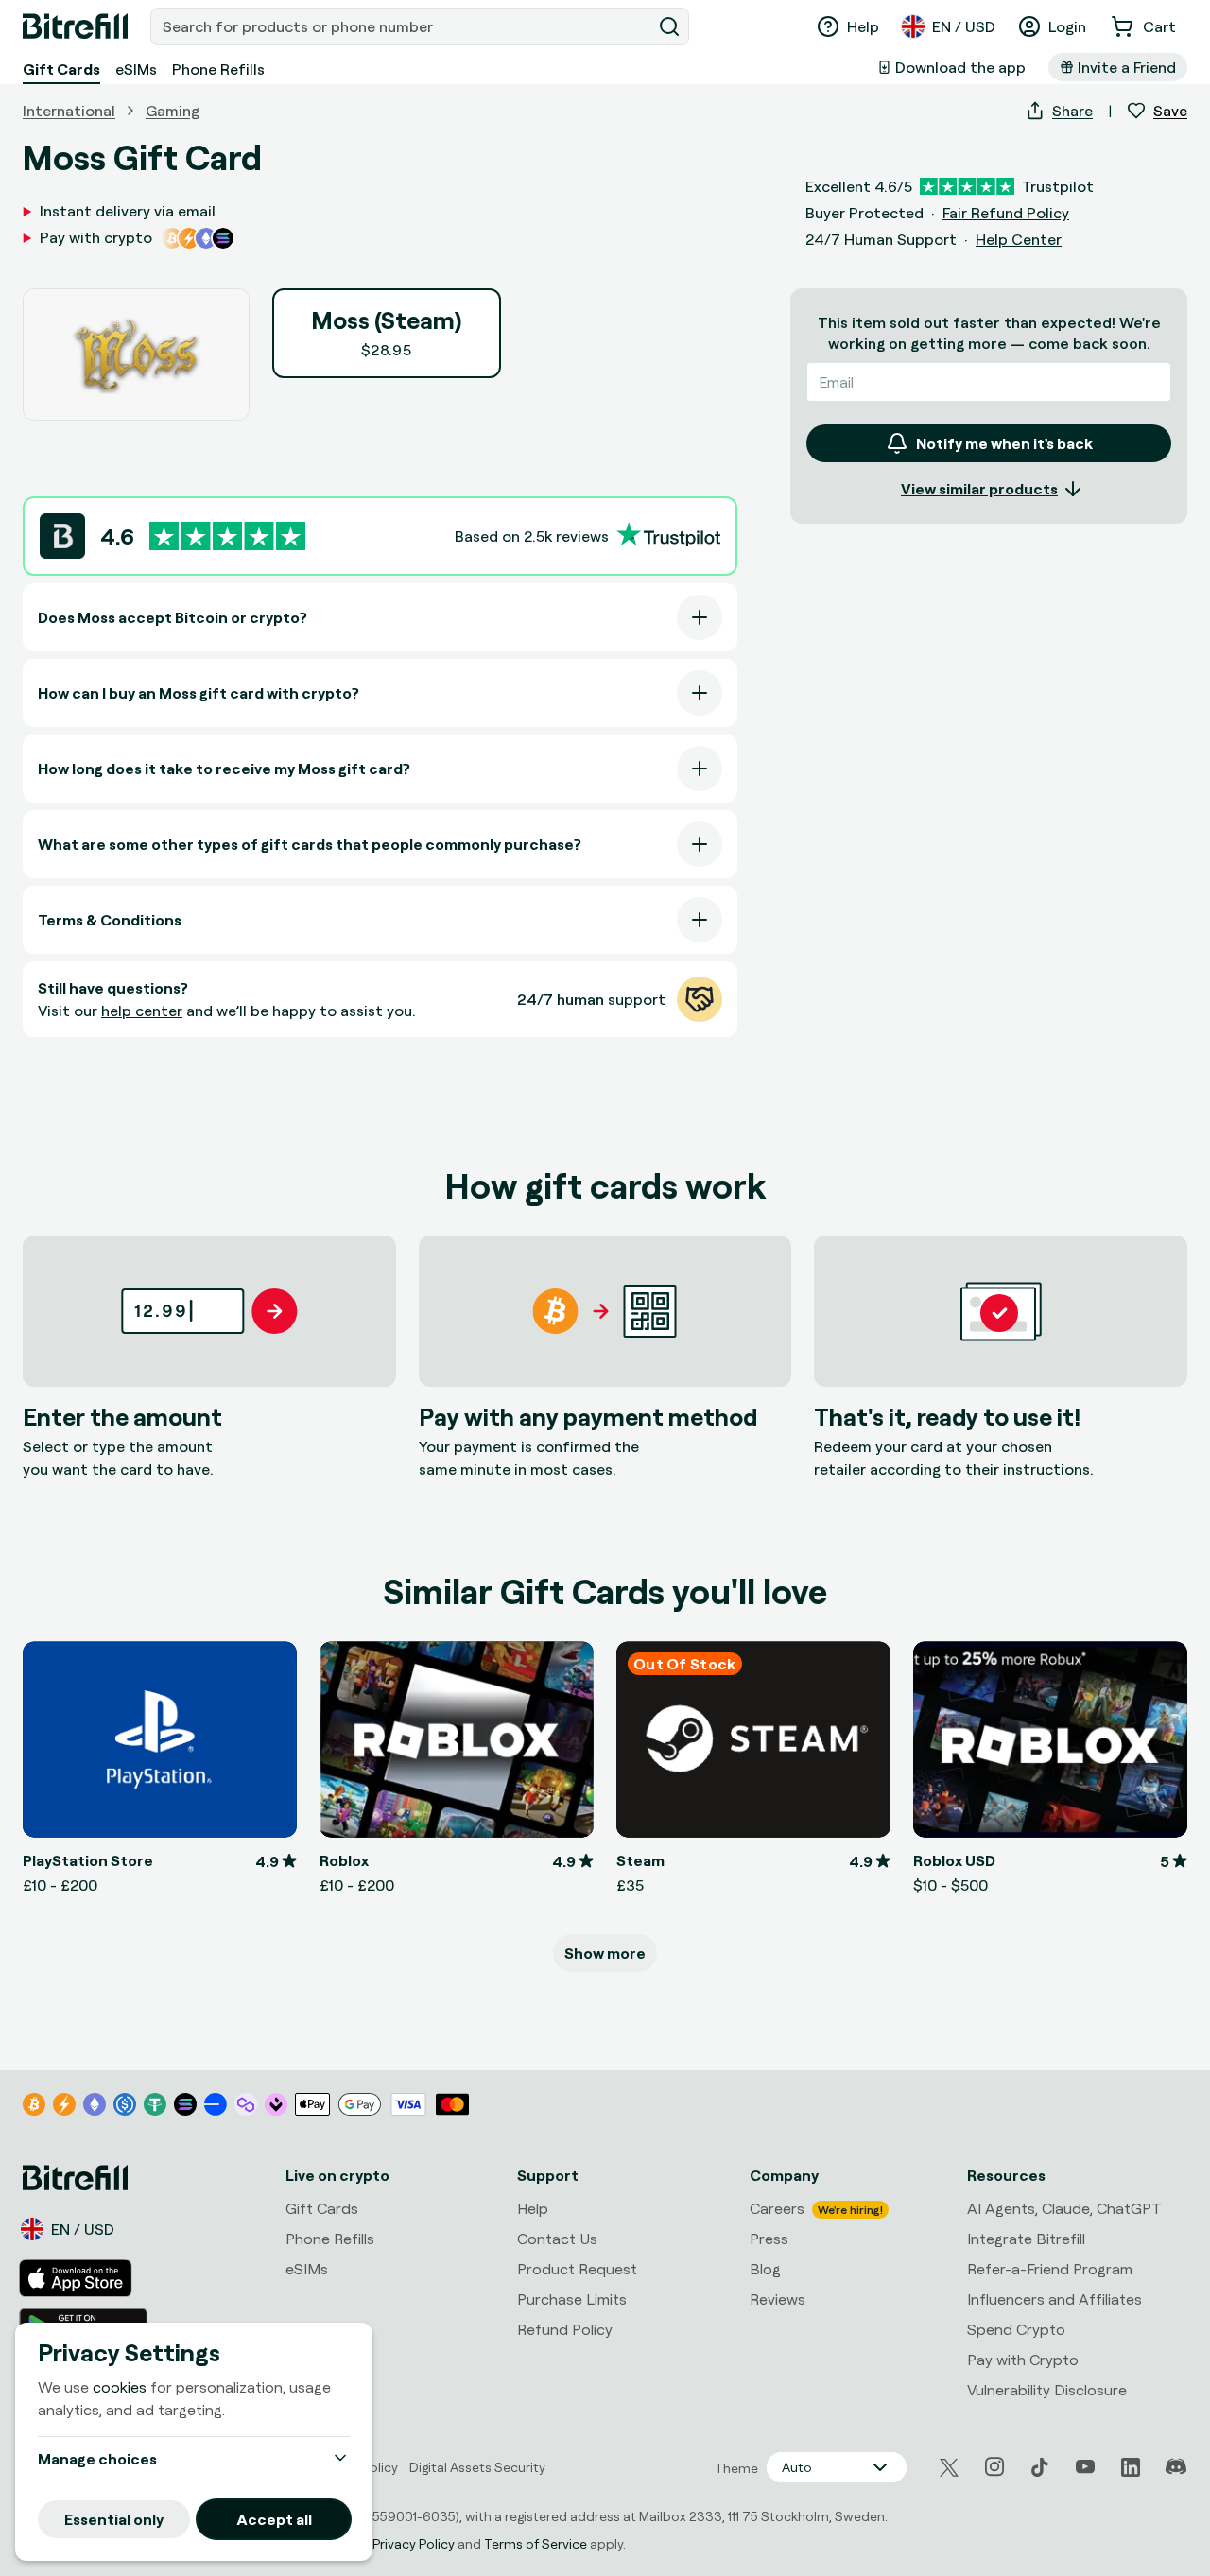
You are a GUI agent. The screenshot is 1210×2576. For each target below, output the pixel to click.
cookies (120, 2387)
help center (142, 1011)
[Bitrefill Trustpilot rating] (227, 536)
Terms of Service (536, 2543)
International (69, 111)
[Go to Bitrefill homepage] (75, 26)
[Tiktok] (1040, 2467)
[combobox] (403, 26)
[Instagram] (994, 2467)
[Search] (669, 26)
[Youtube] (1085, 2467)
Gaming (173, 111)
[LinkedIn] (1131, 2467)
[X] (949, 2468)
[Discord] (1176, 2467)
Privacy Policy (414, 2543)
